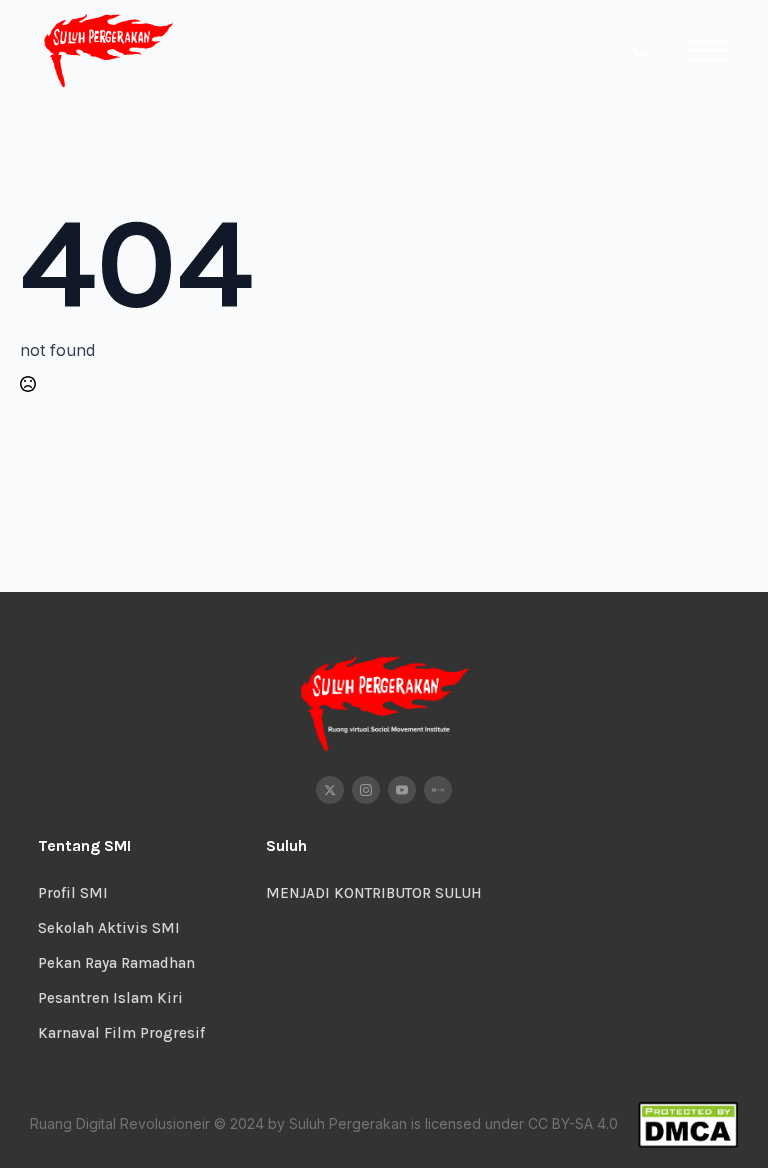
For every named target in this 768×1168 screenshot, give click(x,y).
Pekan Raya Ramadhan (116, 963)
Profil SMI (73, 893)
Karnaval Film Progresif (121, 1033)
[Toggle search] (642, 51)
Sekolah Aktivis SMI (109, 928)
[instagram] (366, 790)
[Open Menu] (709, 51)
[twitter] (330, 790)
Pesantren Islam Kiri (110, 998)
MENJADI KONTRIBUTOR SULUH (374, 893)
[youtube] (402, 790)
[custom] (438, 790)
